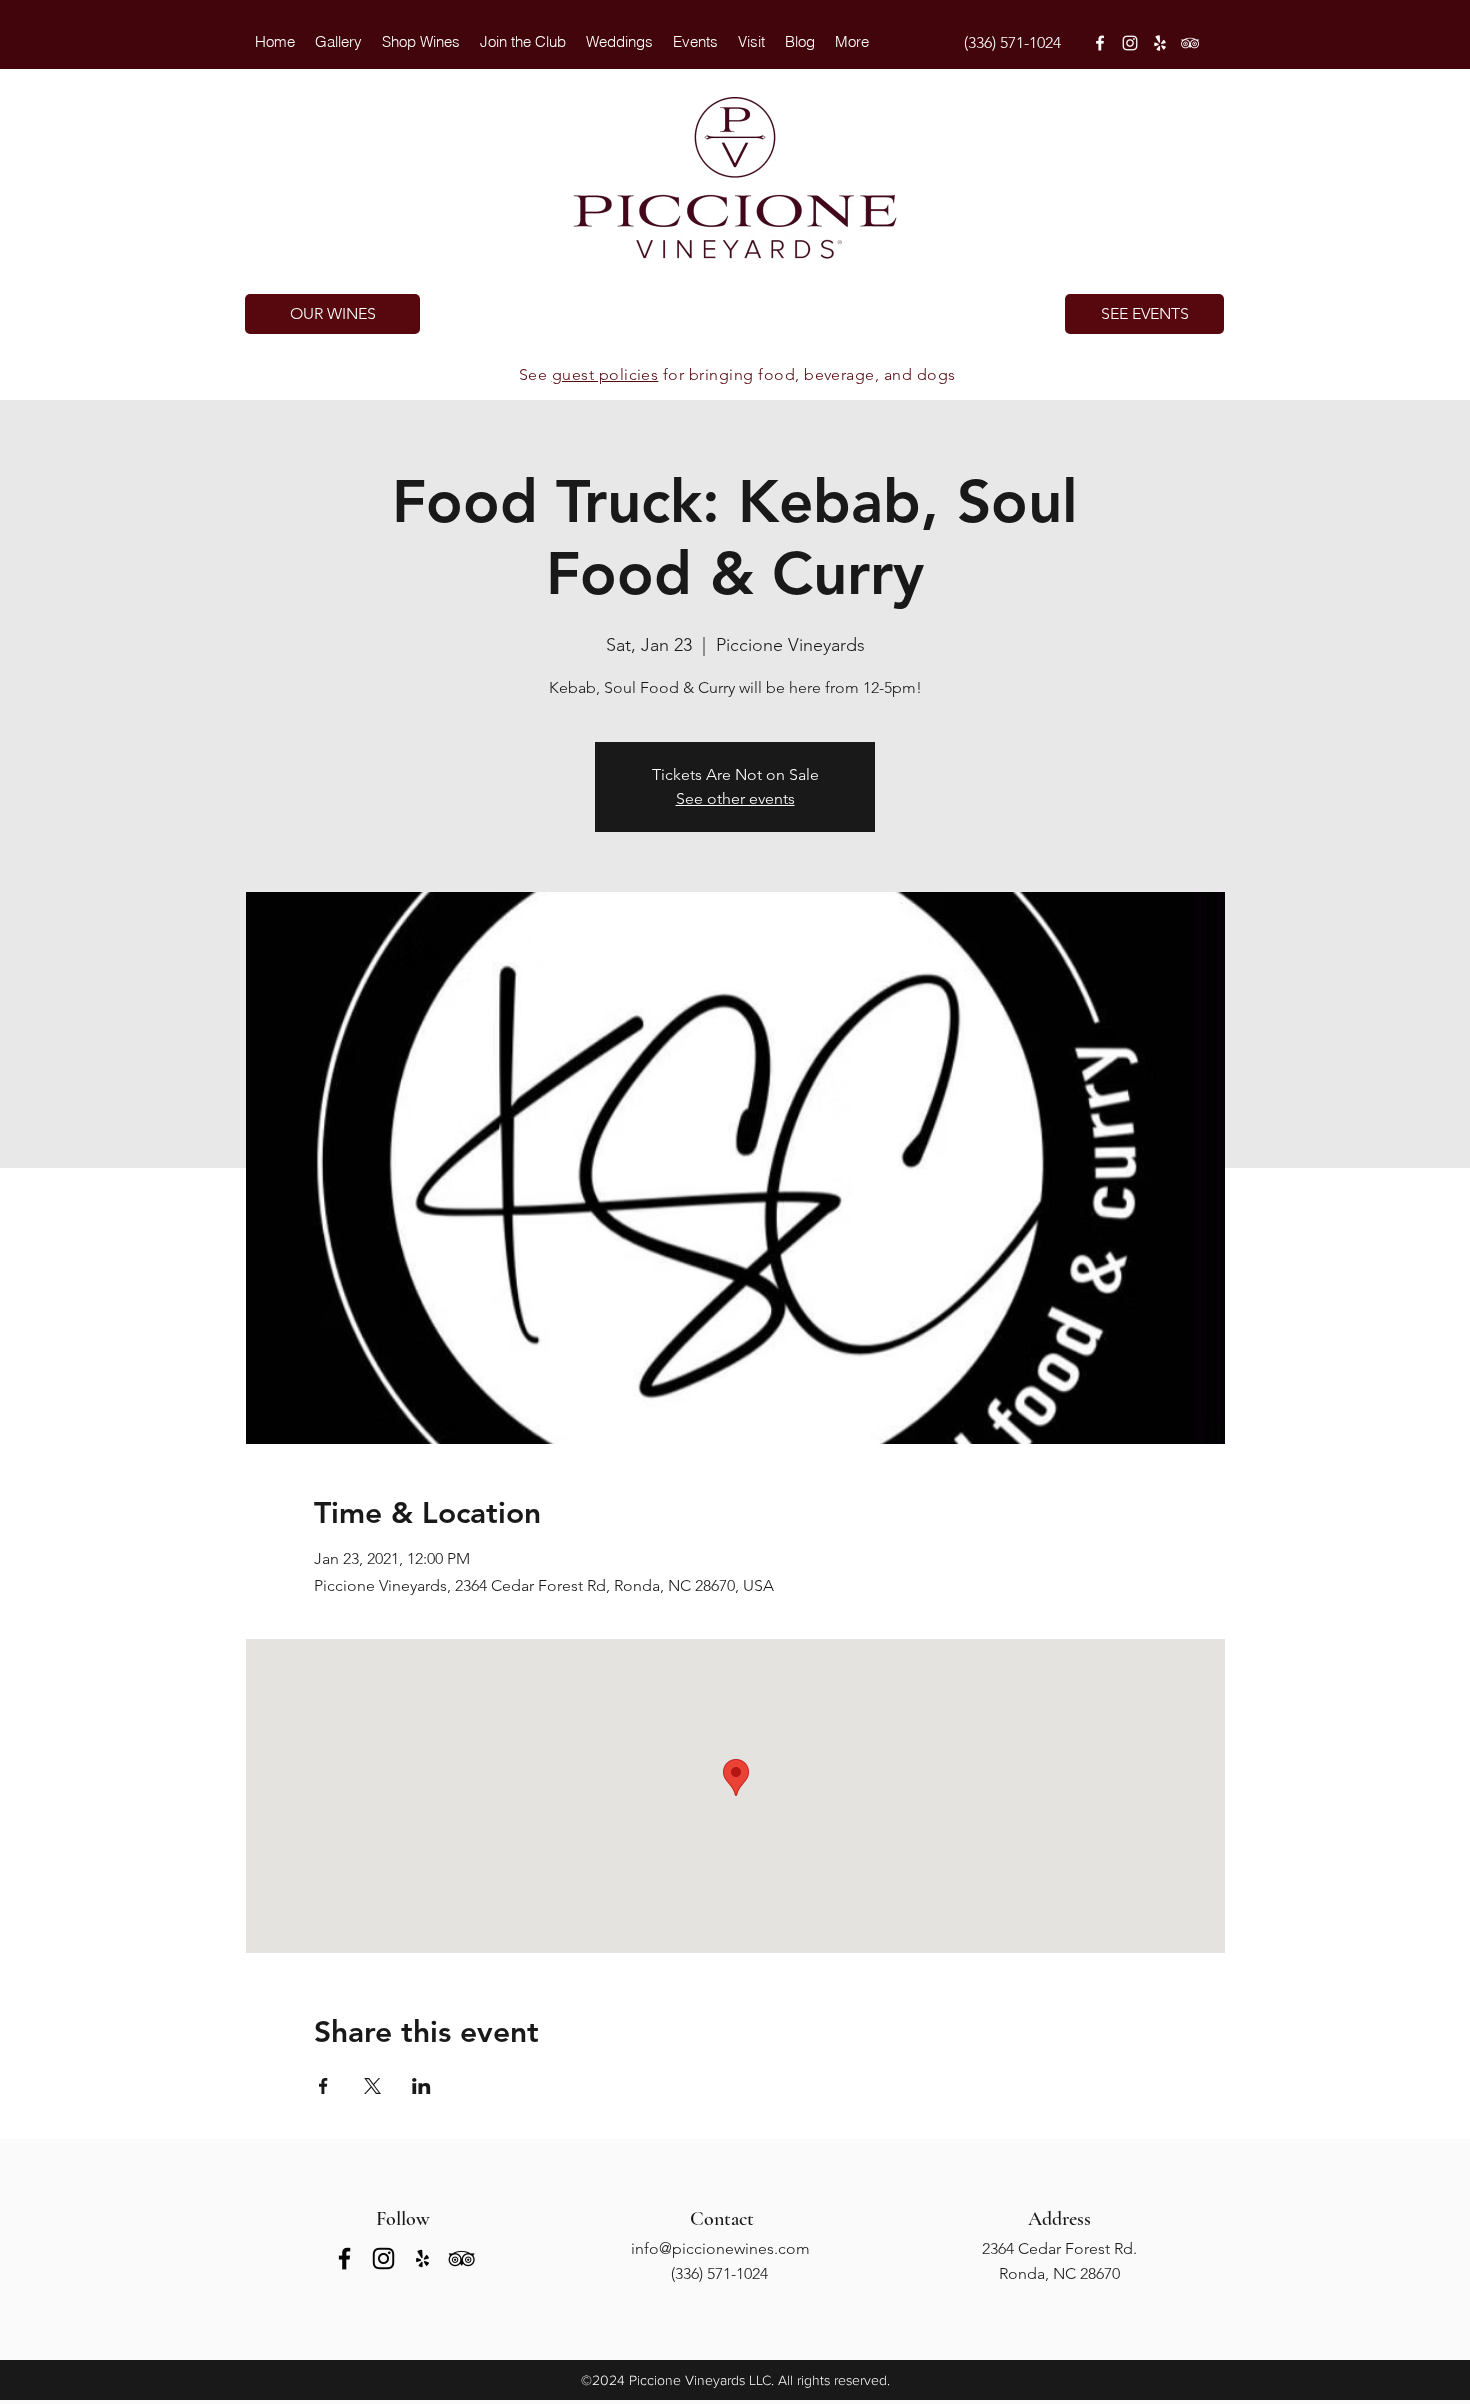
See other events (735, 798)
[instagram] (1130, 43)
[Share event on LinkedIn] (421, 2086)
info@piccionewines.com (720, 2248)
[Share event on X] (372, 2086)
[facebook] (1100, 43)
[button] (619, 42)
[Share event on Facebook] (323, 2086)
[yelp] (1160, 43)
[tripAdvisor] (1190, 43)
